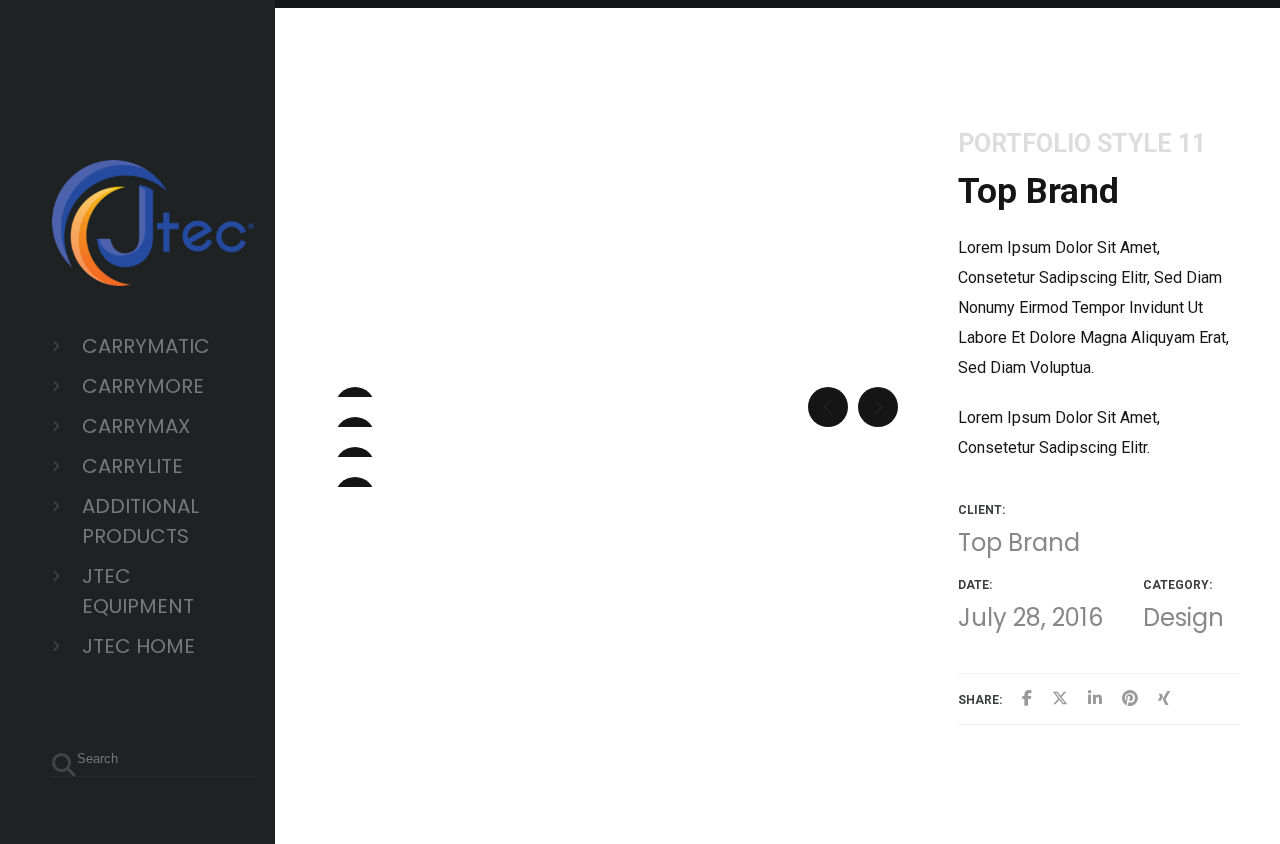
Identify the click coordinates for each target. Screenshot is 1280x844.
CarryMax (136, 426)
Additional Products (140, 521)
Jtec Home (138, 646)
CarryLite (132, 466)
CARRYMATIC (146, 346)
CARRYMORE (143, 386)
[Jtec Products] (153, 270)
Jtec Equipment (138, 591)
